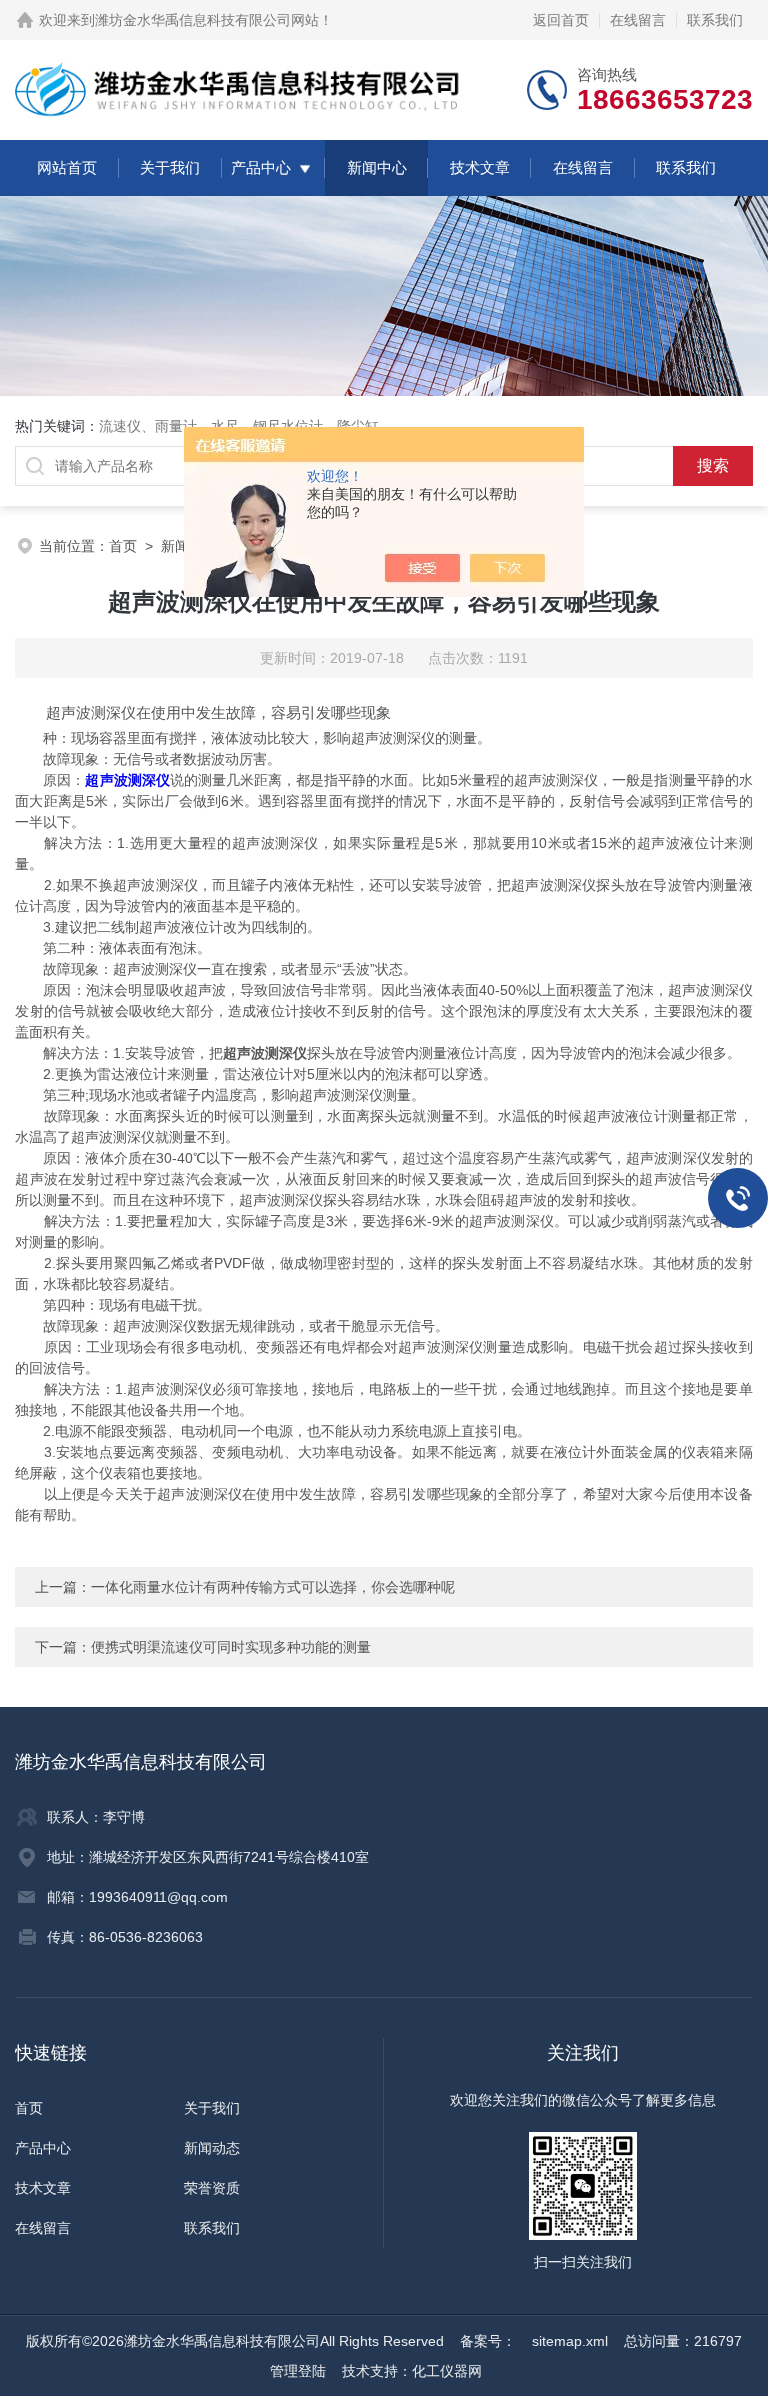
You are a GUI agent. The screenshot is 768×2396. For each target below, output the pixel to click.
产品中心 (261, 167)
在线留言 (638, 20)
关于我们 (170, 167)
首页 (123, 546)
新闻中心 (377, 167)
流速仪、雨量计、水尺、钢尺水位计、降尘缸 (239, 426)
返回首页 (561, 20)
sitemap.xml (570, 2341)
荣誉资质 (212, 2188)
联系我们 (715, 20)
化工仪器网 (447, 2371)
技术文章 (480, 167)
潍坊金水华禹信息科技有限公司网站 (207, 20)
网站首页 (67, 167)
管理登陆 (298, 2371)
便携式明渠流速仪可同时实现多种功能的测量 (231, 1647)
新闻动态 (212, 2148)
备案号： (488, 2341)
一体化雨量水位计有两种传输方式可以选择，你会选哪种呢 (273, 1587)
